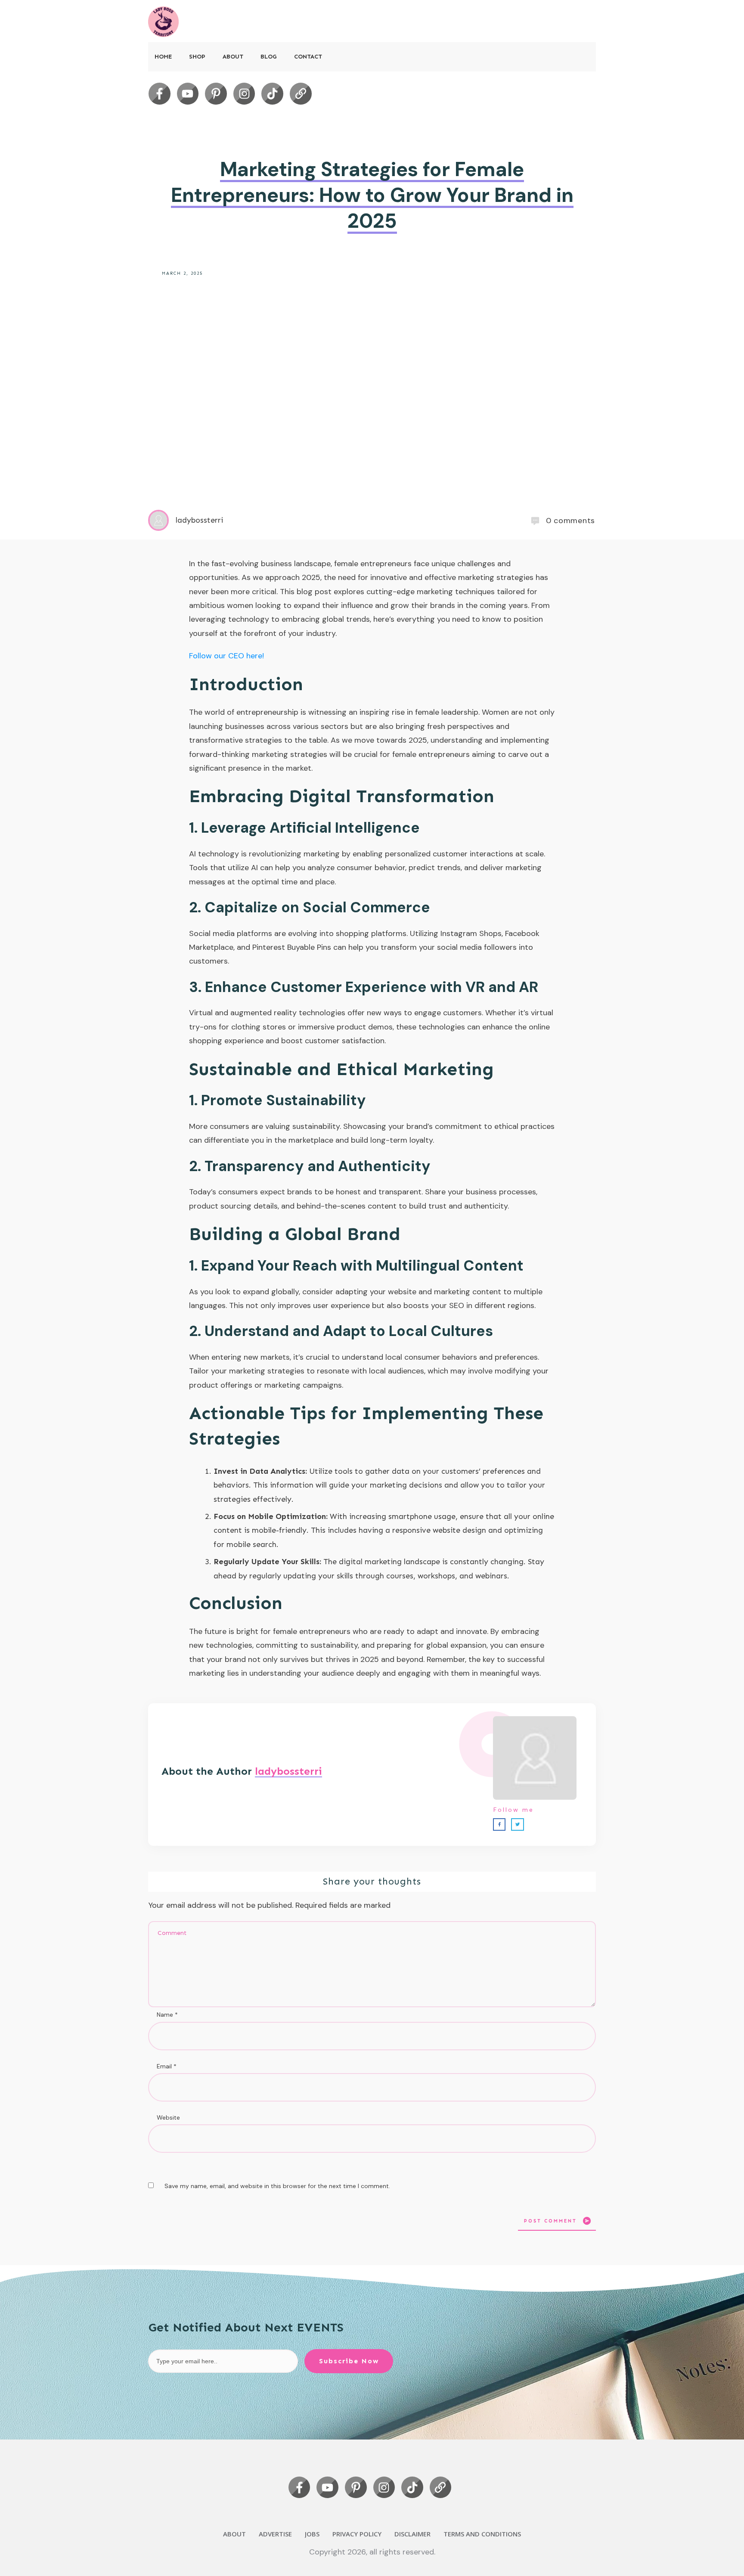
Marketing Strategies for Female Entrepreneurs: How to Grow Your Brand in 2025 (372, 195)
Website (168, 2117)
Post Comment (550, 2221)
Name (167, 2015)
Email (167, 2066)
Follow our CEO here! (226, 656)
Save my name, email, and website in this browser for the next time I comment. (277, 2186)
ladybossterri (288, 1771)
